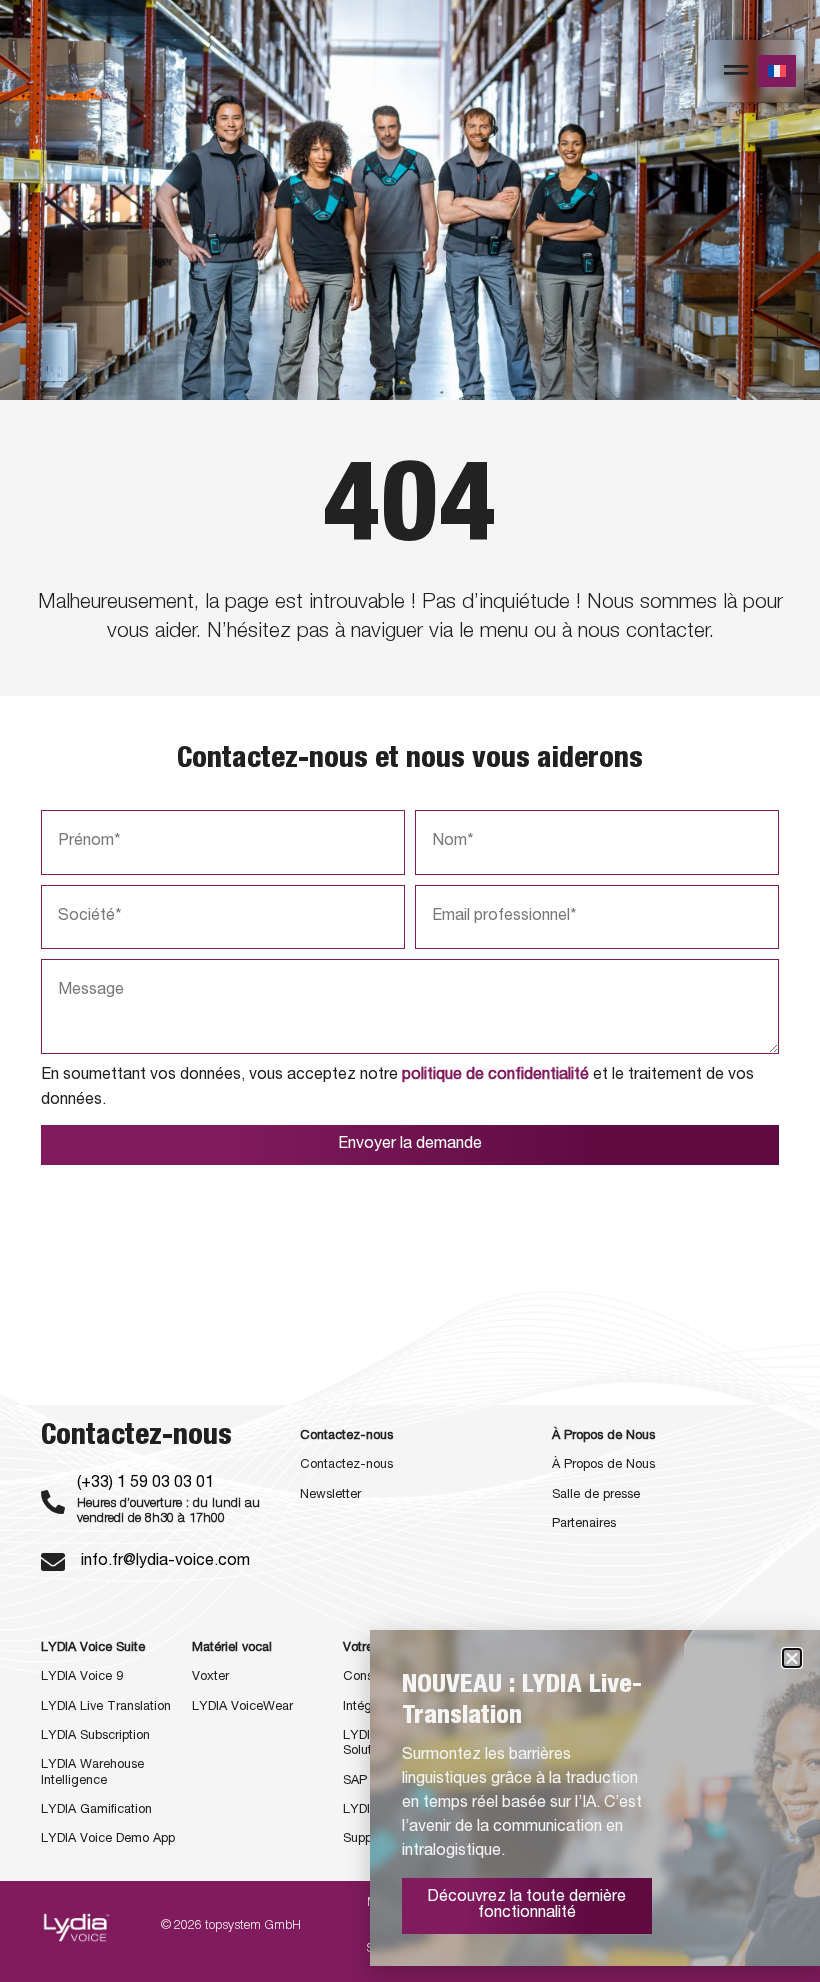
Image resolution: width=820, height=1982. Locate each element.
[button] (792, 1658)
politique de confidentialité (495, 1076)
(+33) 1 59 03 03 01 (145, 1484)
